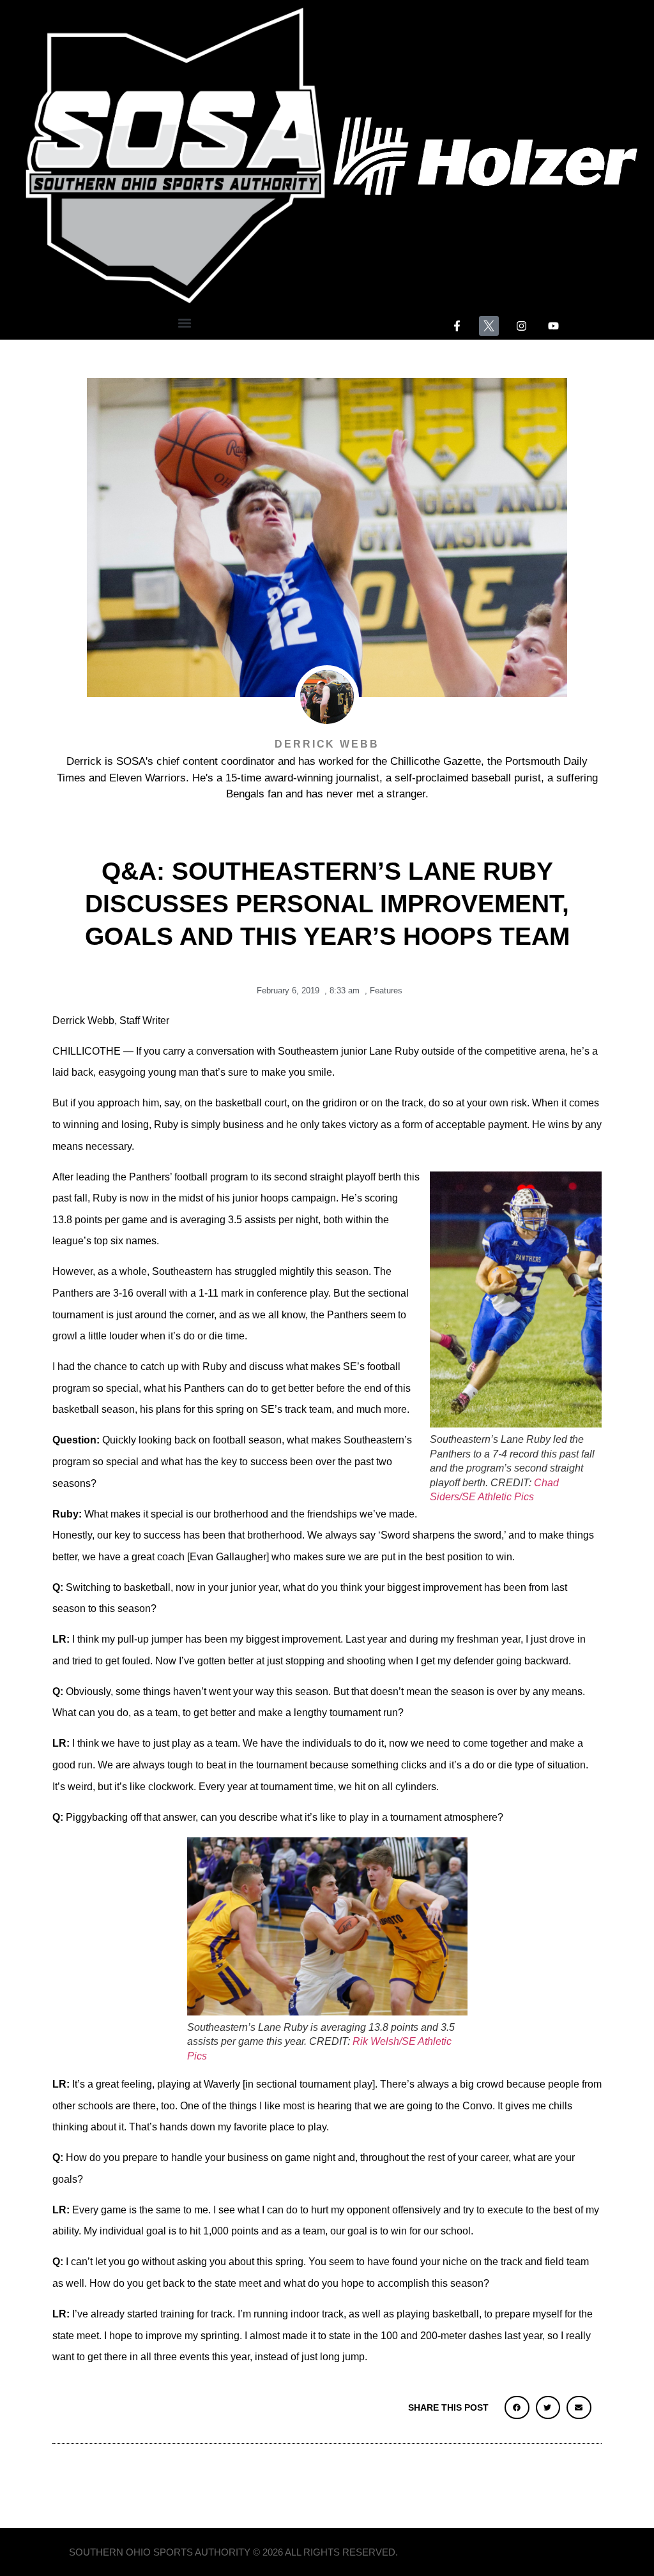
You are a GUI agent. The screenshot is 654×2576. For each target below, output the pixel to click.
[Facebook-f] (457, 326)
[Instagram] (521, 326)
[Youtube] (554, 326)
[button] (185, 323)
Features (386, 990)
